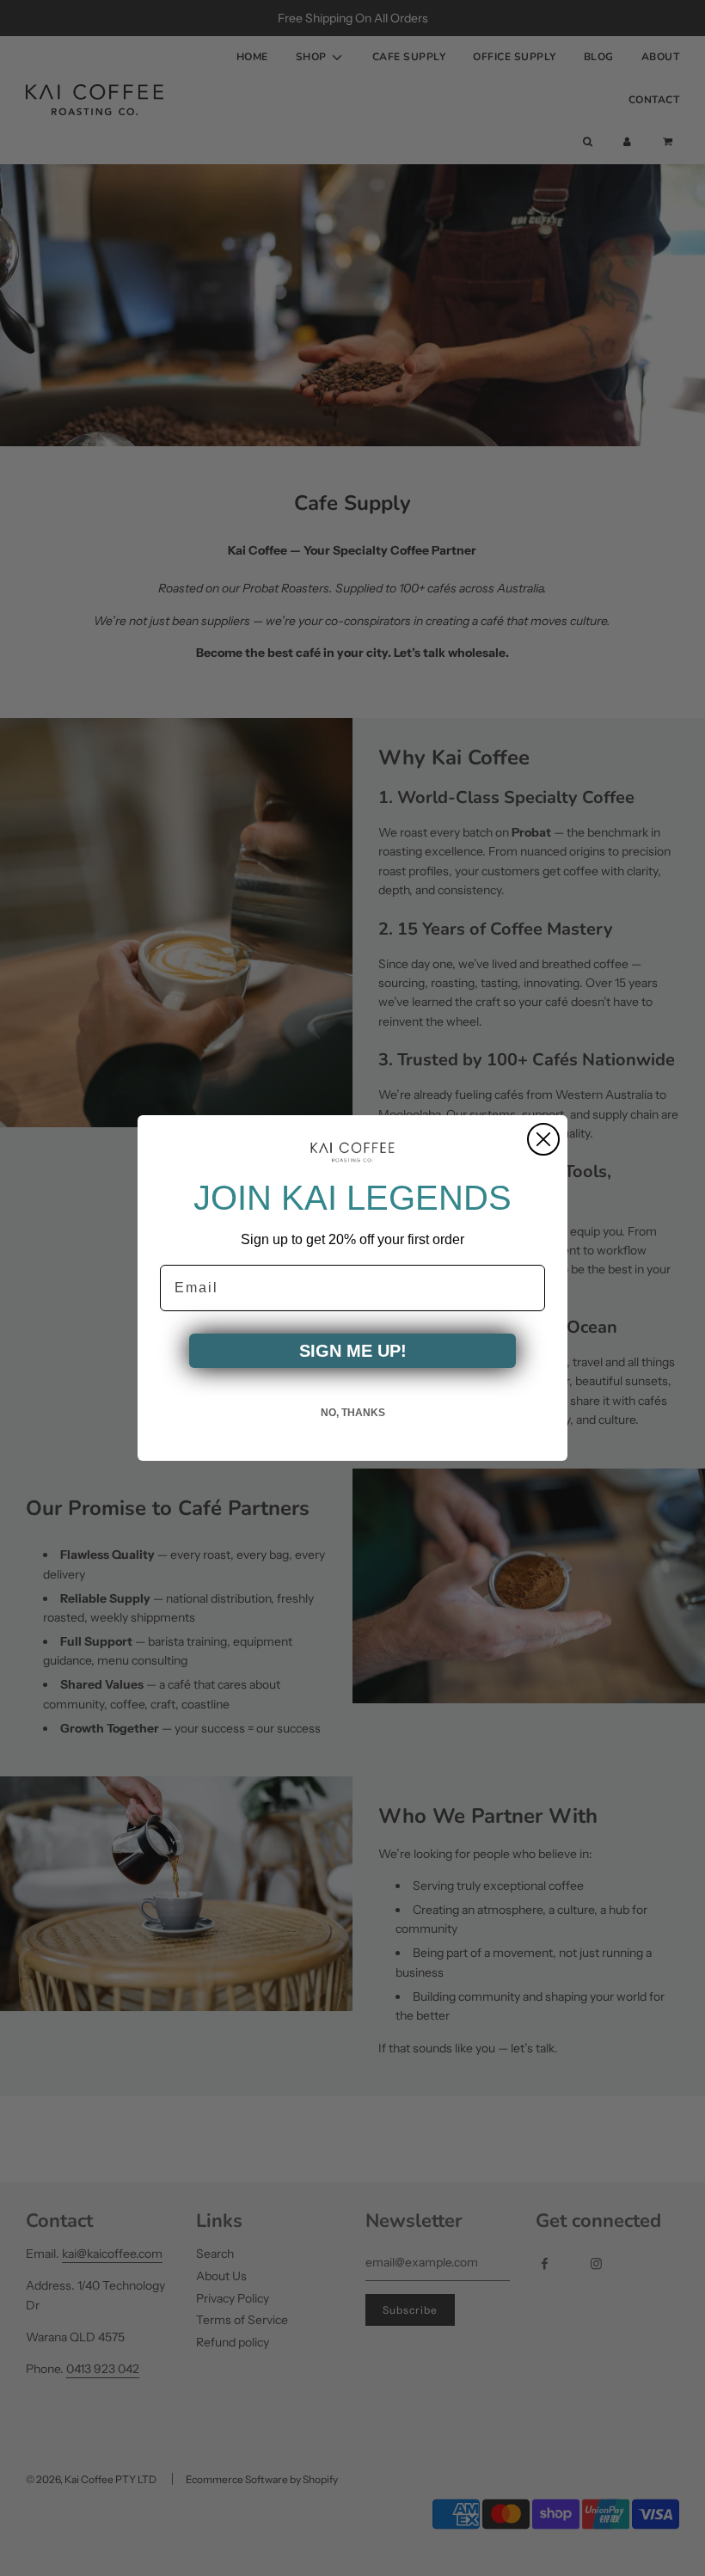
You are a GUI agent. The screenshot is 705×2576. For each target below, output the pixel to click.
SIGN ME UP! (353, 1351)
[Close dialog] (543, 1139)
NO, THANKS (353, 1413)
